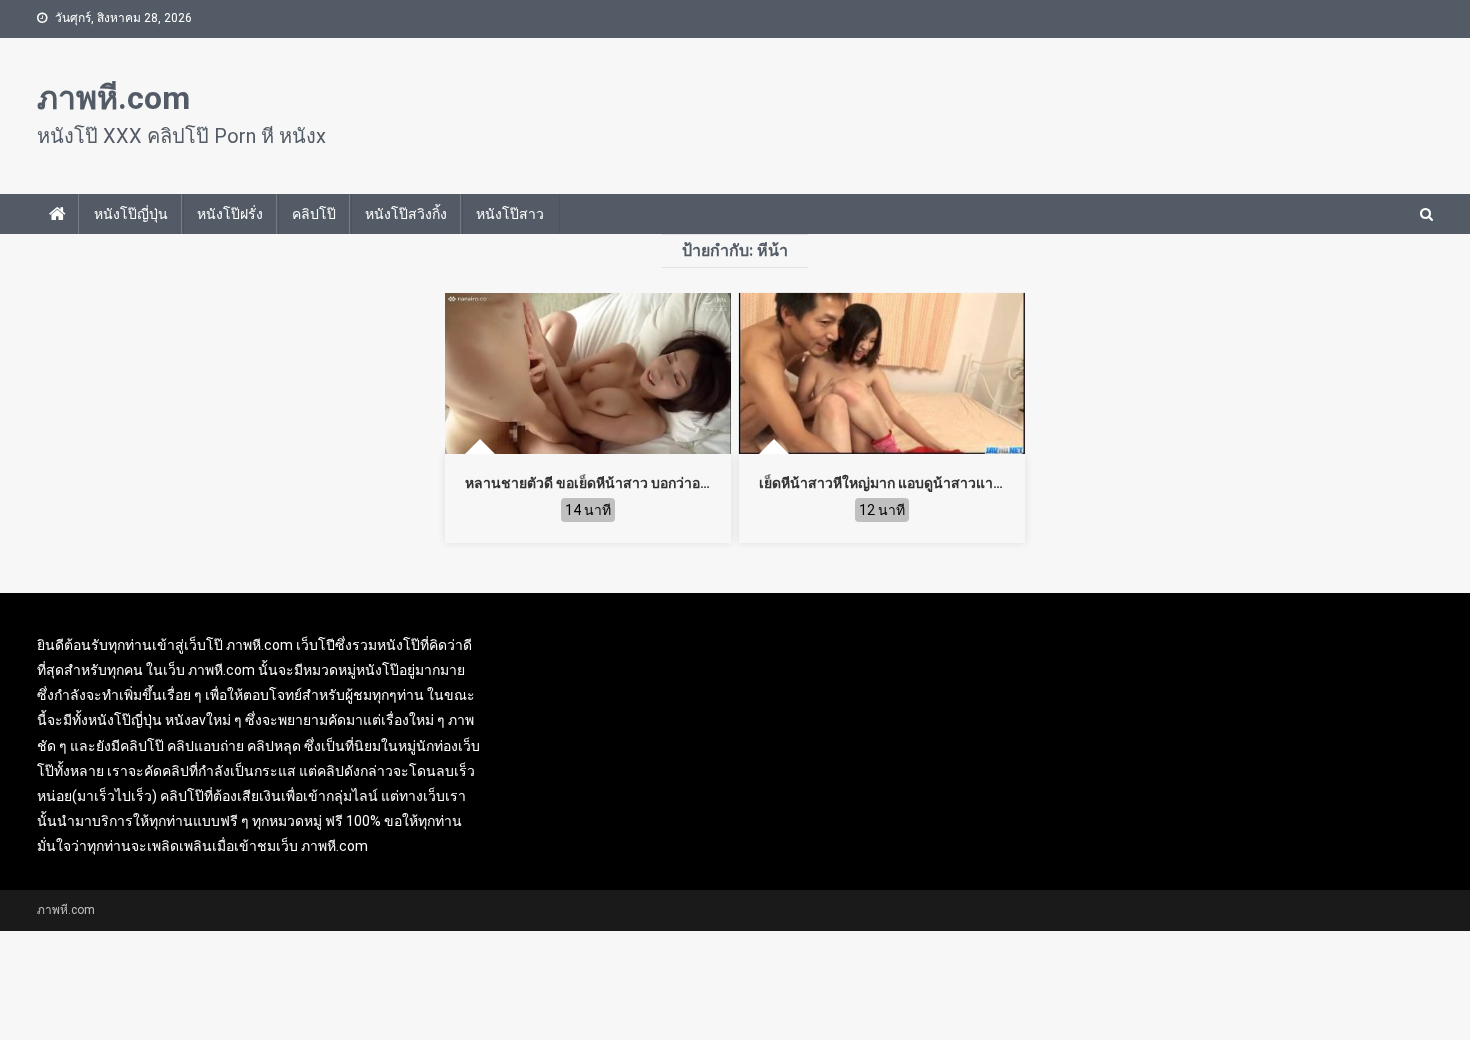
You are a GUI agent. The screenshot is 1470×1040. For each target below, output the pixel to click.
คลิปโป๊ (314, 214)
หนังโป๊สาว (510, 214)
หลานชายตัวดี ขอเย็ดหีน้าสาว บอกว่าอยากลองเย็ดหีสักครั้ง (642, 483)
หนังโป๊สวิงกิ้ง (406, 214)
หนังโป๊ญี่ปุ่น (131, 214)
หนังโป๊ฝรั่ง (230, 214)
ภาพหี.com (113, 98)
